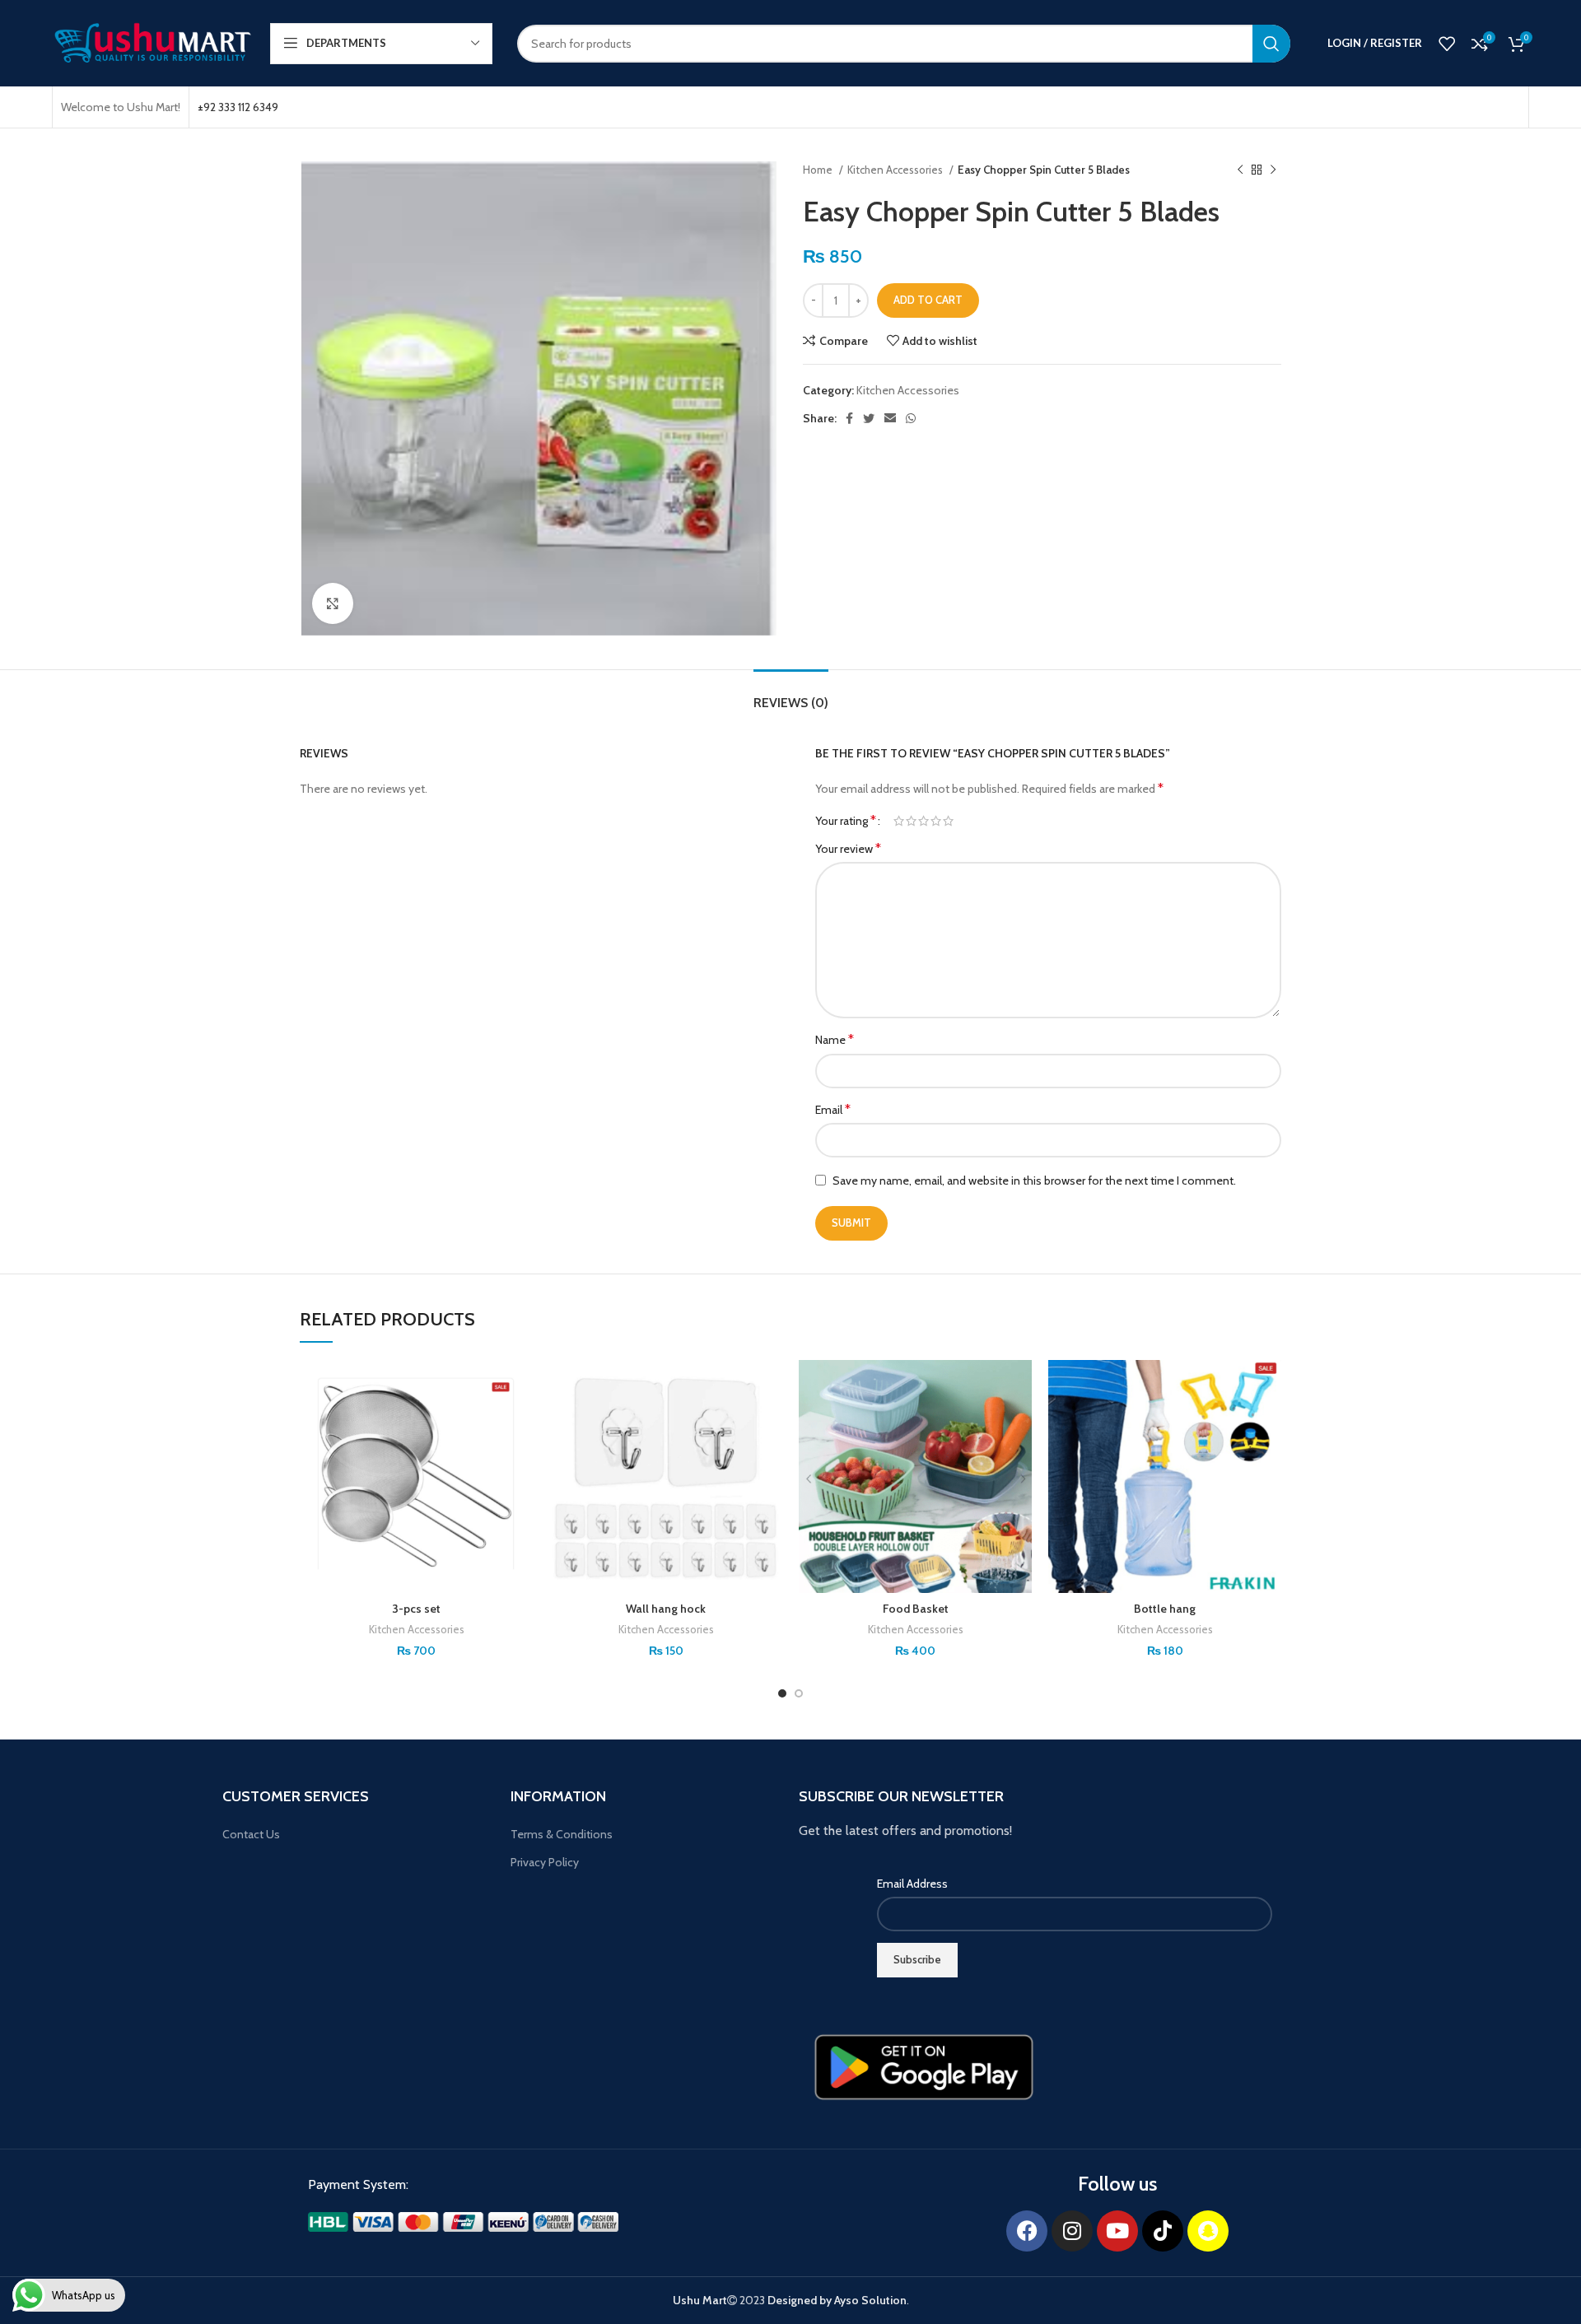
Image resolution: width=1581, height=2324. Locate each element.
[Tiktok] (1163, 2231)
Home (819, 170)
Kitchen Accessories (896, 170)
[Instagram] (1072, 2231)
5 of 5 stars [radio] (948, 821)
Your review (848, 848)
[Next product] (1273, 170)
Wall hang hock (666, 1609)
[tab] (791, 694)
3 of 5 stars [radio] (923, 821)
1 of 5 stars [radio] (899, 821)
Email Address (912, 1884)
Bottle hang (1165, 1609)
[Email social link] (890, 418)
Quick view (520, 1461)
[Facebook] (1027, 2231)
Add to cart (928, 300)
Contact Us (251, 1834)
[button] (520, 1424)
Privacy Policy (545, 1862)
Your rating (846, 821)
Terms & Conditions (562, 1834)
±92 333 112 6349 (238, 107)
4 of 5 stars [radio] (936, 821)
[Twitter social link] (869, 418)
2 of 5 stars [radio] (911, 821)
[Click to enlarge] (333, 603)
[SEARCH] (1271, 44)
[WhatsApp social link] (911, 418)
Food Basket (916, 1609)
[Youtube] (1117, 2231)
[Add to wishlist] (520, 1387)
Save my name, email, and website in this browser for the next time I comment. (1034, 1181)
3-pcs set (416, 1609)
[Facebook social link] (849, 418)
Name (835, 1039)
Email (833, 1109)
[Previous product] (1240, 170)
